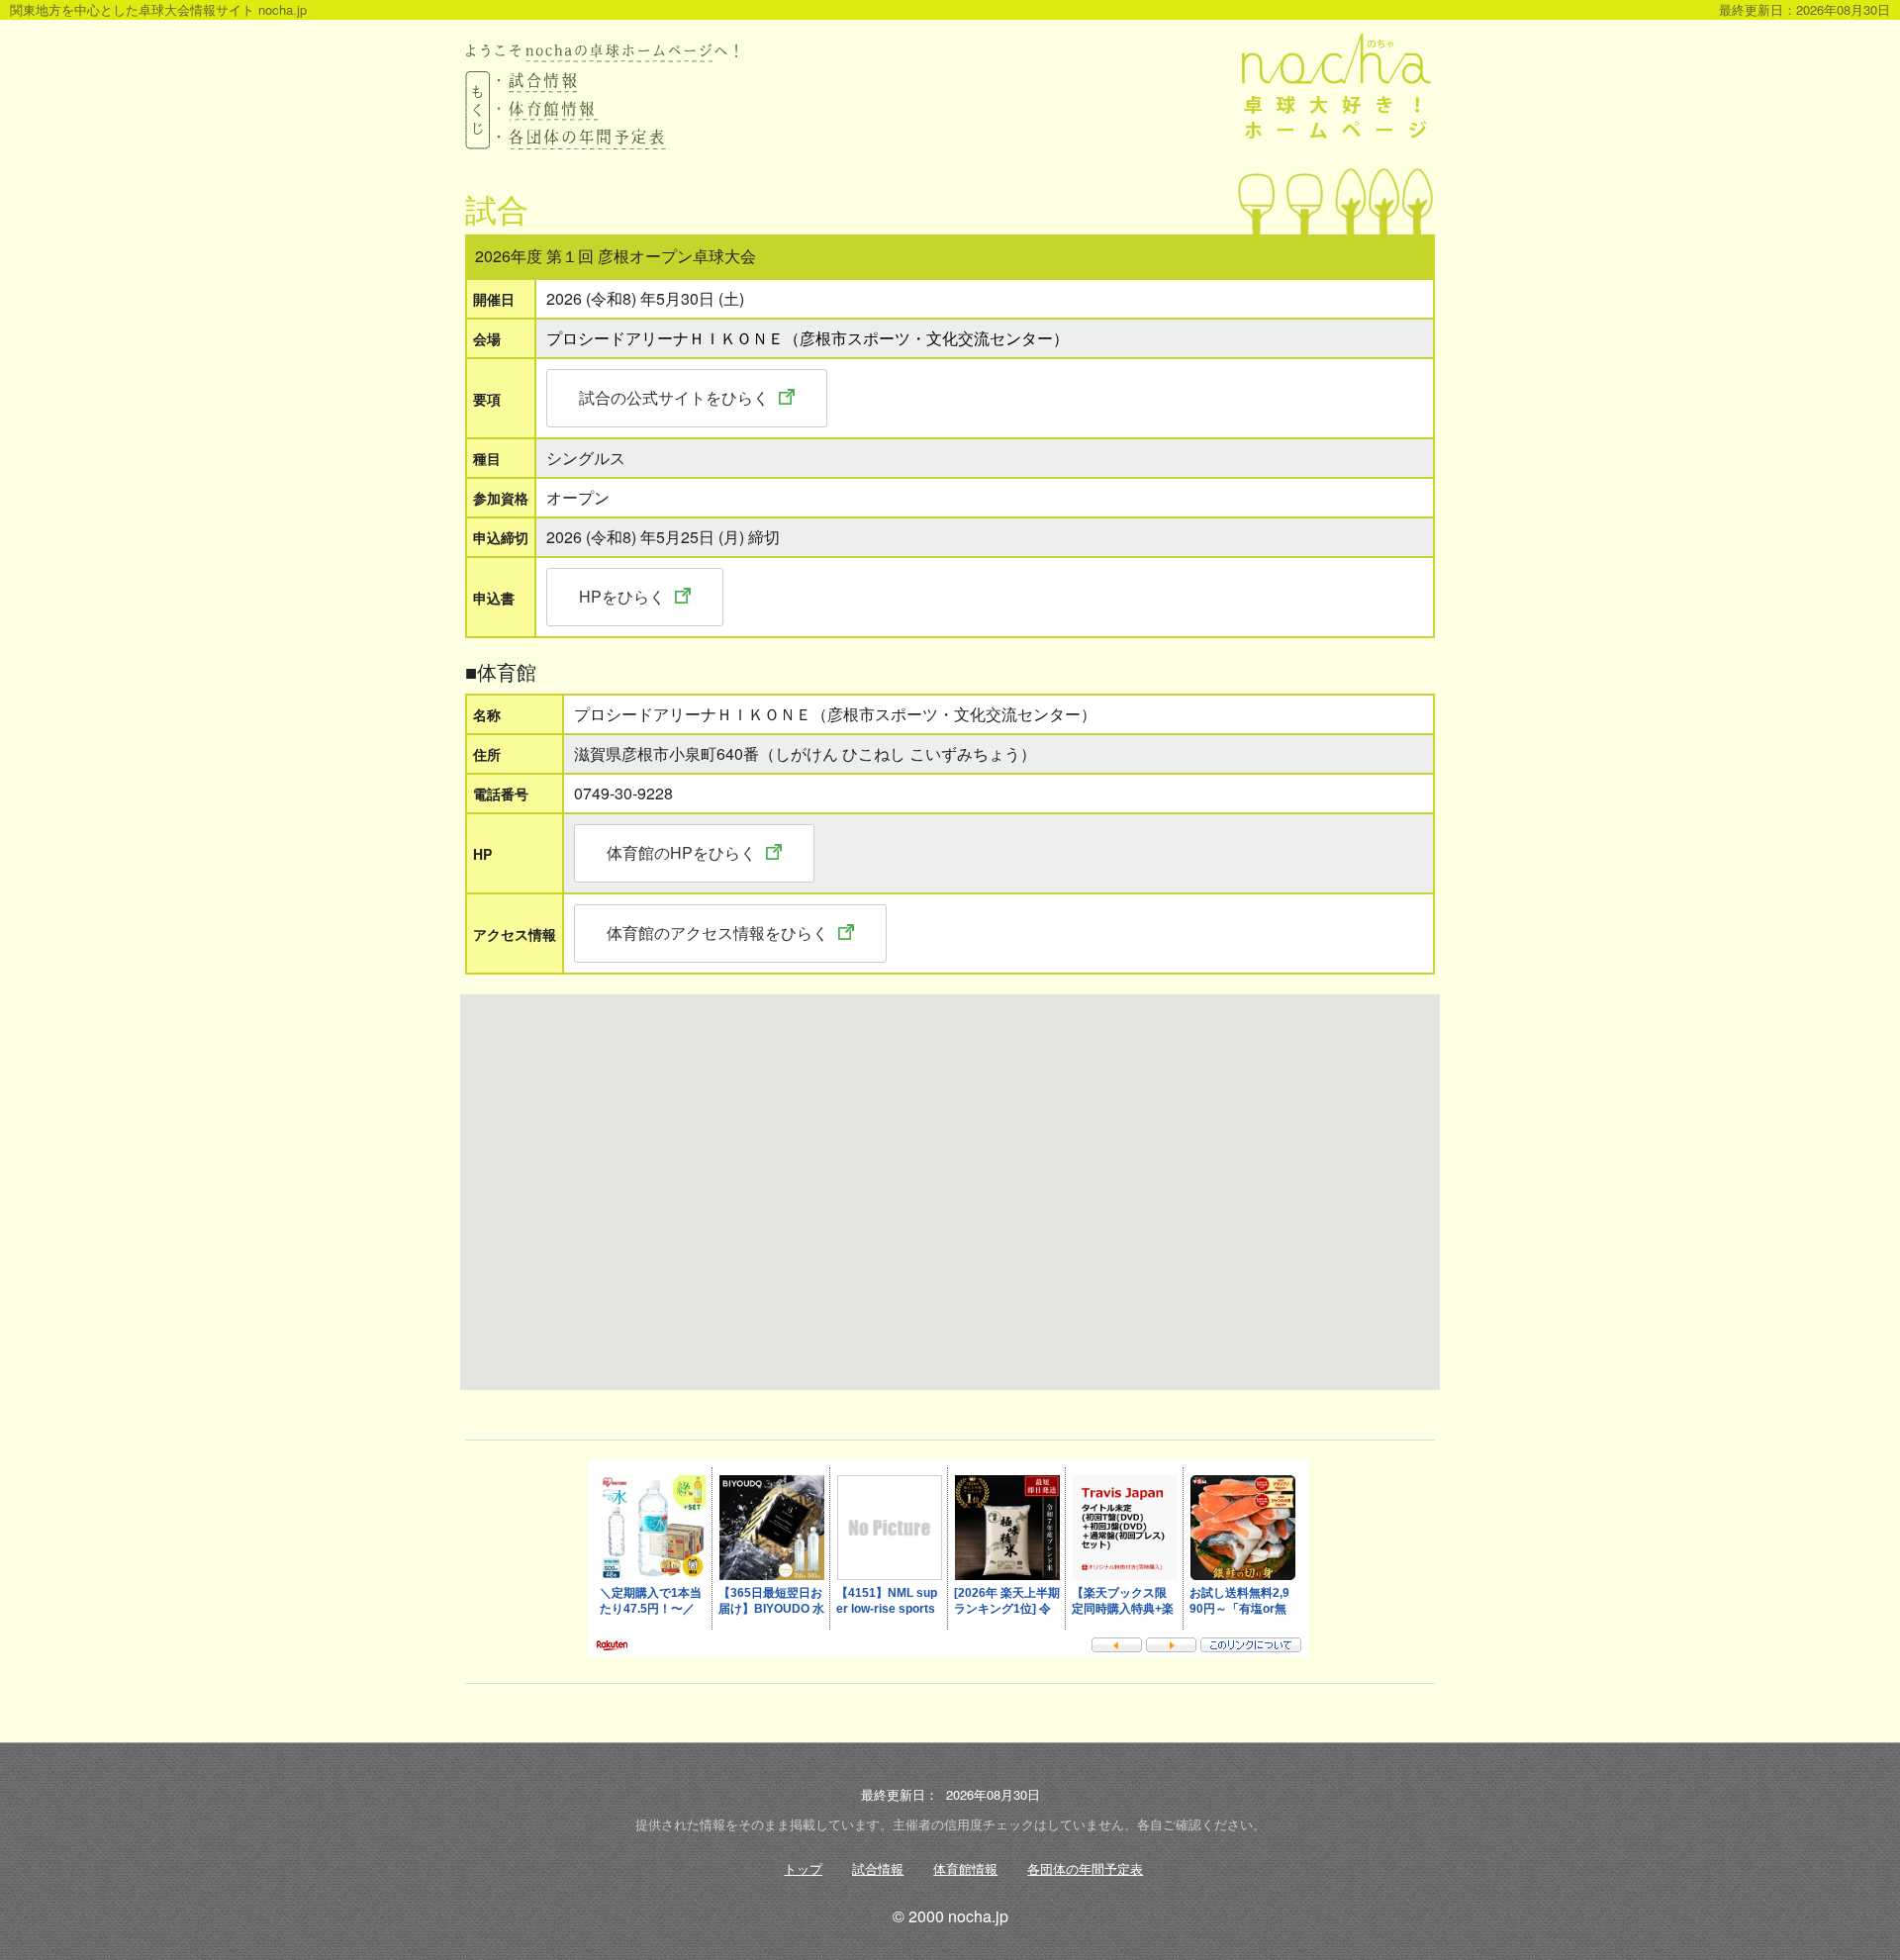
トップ (803, 1868)
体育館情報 (965, 1868)
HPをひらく (622, 596)
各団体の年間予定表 (1085, 1868)
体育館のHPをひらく (681, 852)
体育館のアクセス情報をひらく (717, 933)
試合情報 (878, 1868)
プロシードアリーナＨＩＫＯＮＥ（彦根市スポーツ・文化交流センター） (807, 338)
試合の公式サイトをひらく (674, 397)
